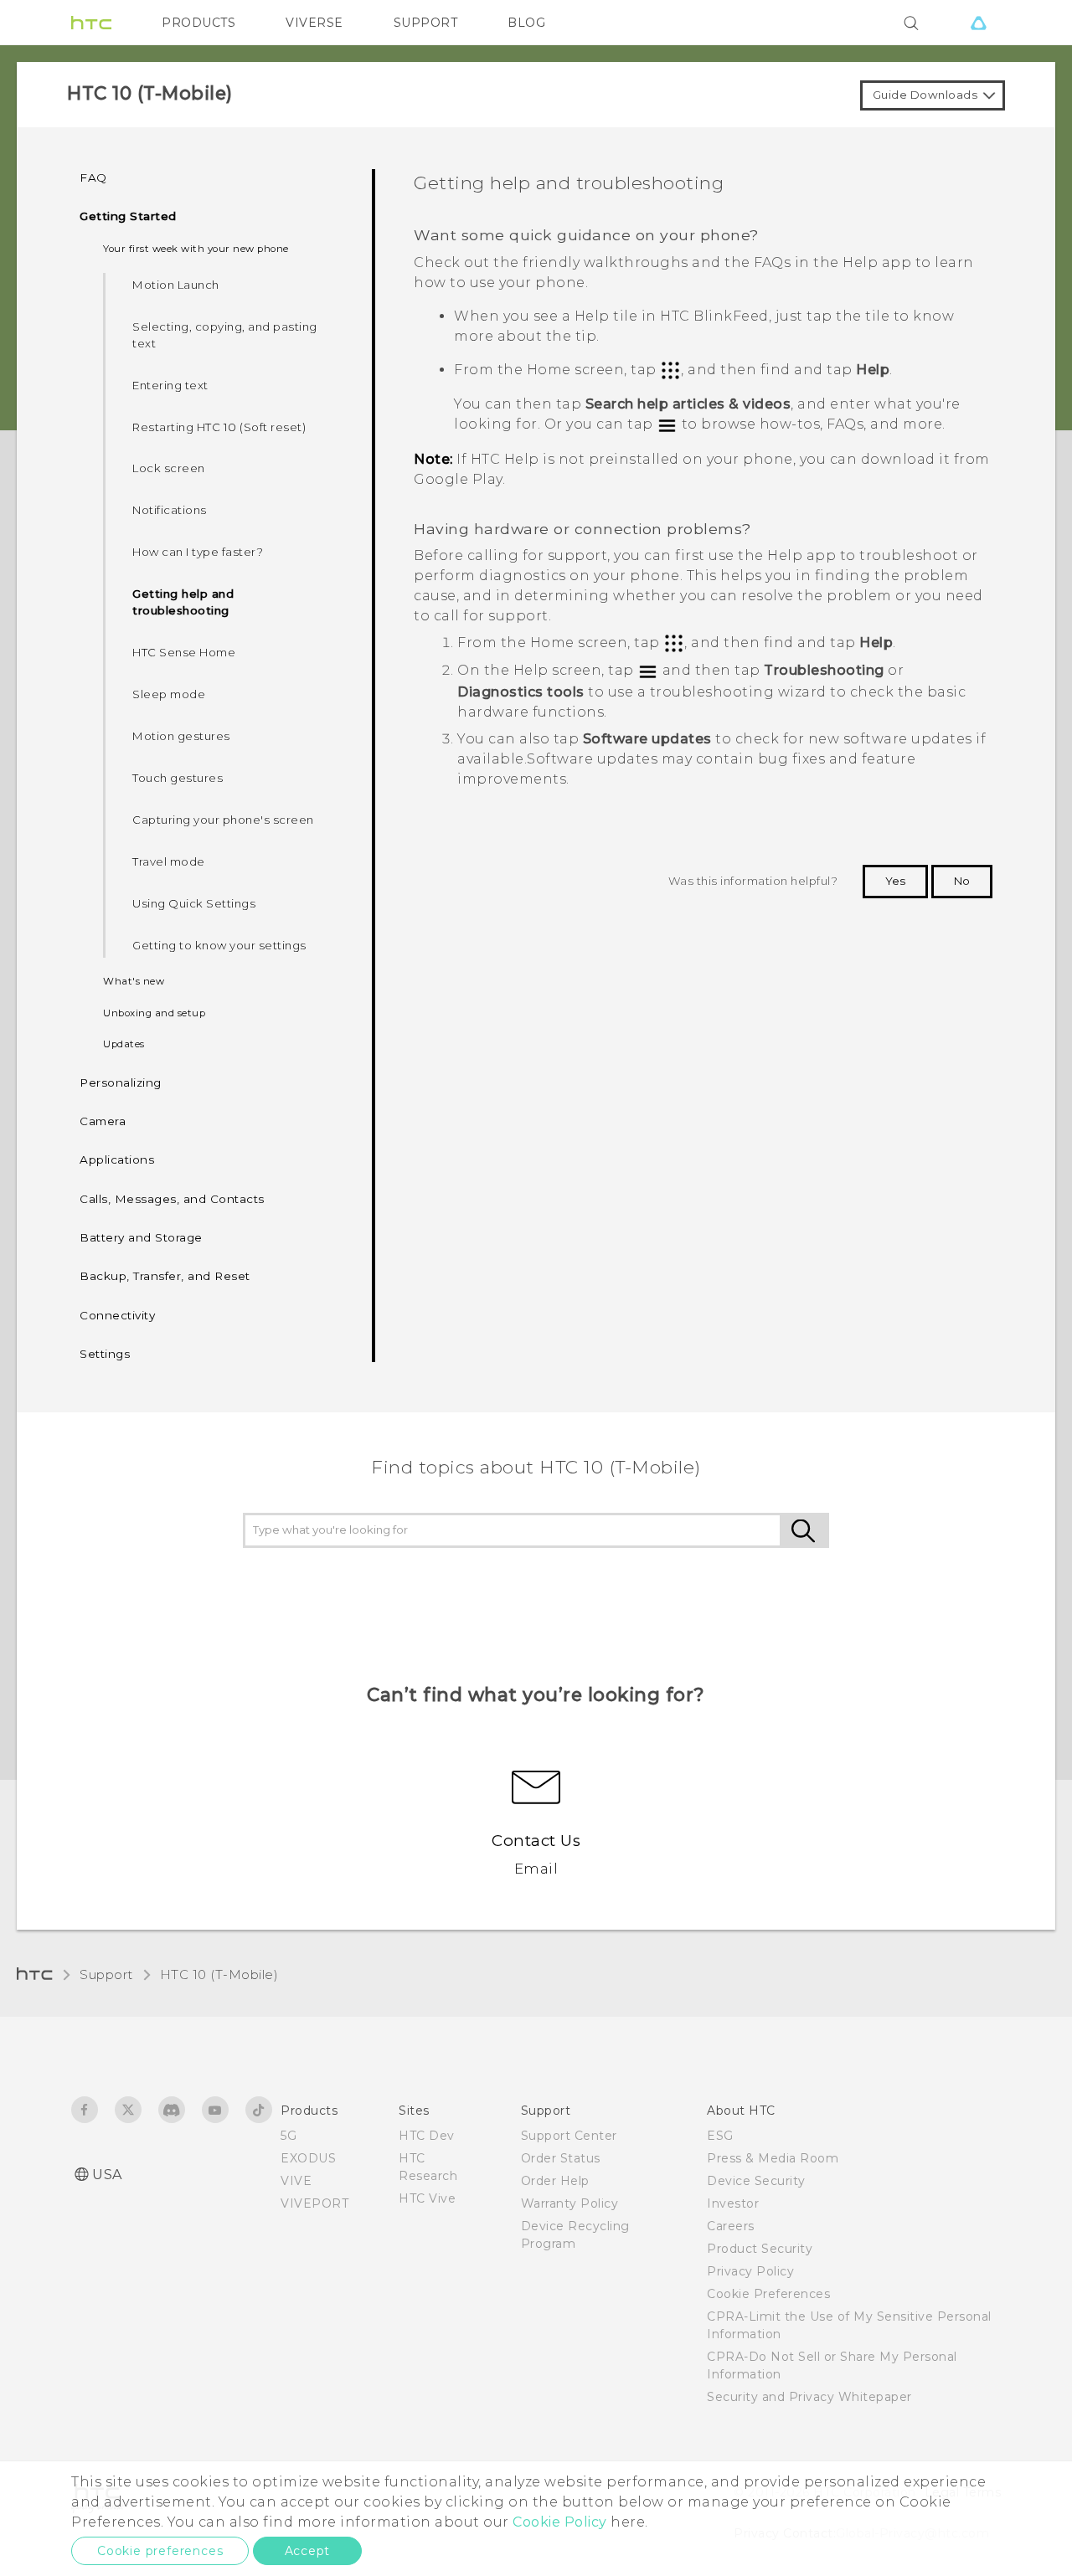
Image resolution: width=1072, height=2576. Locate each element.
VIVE (296, 2181)
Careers (731, 2226)
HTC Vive (427, 2198)
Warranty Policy (570, 2203)
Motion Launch (176, 285)
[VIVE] (978, 23)
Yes (895, 881)
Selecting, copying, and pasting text (225, 335)
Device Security (756, 2181)
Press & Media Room (773, 2158)
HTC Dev (427, 2136)
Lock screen (169, 468)
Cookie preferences (160, 2551)
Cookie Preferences (768, 2294)
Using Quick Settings (194, 903)
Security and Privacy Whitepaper (809, 2397)
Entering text (170, 385)
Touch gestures (178, 778)
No (962, 881)
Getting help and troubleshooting (183, 602)
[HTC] (91, 23)
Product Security (760, 2249)
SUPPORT (426, 23)
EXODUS (308, 2158)
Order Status (561, 2158)
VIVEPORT (314, 2203)
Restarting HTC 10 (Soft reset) (219, 427)
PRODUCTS (198, 23)
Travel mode (169, 861)
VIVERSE (314, 23)
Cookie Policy (560, 2522)
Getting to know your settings (219, 945)
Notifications (170, 510)
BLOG (526, 23)
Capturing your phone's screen (223, 820)
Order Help (555, 2181)
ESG (720, 2136)
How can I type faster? (198, 552)
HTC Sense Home (184, 652)
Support (106, 1974)
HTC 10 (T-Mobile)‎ (219, 1974)
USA (107, 2175)
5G (289, 2136)
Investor (733, 2203)
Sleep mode (169, 694)
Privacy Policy (750, 2271)
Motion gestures (181, 736)
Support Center (569, 2136)
